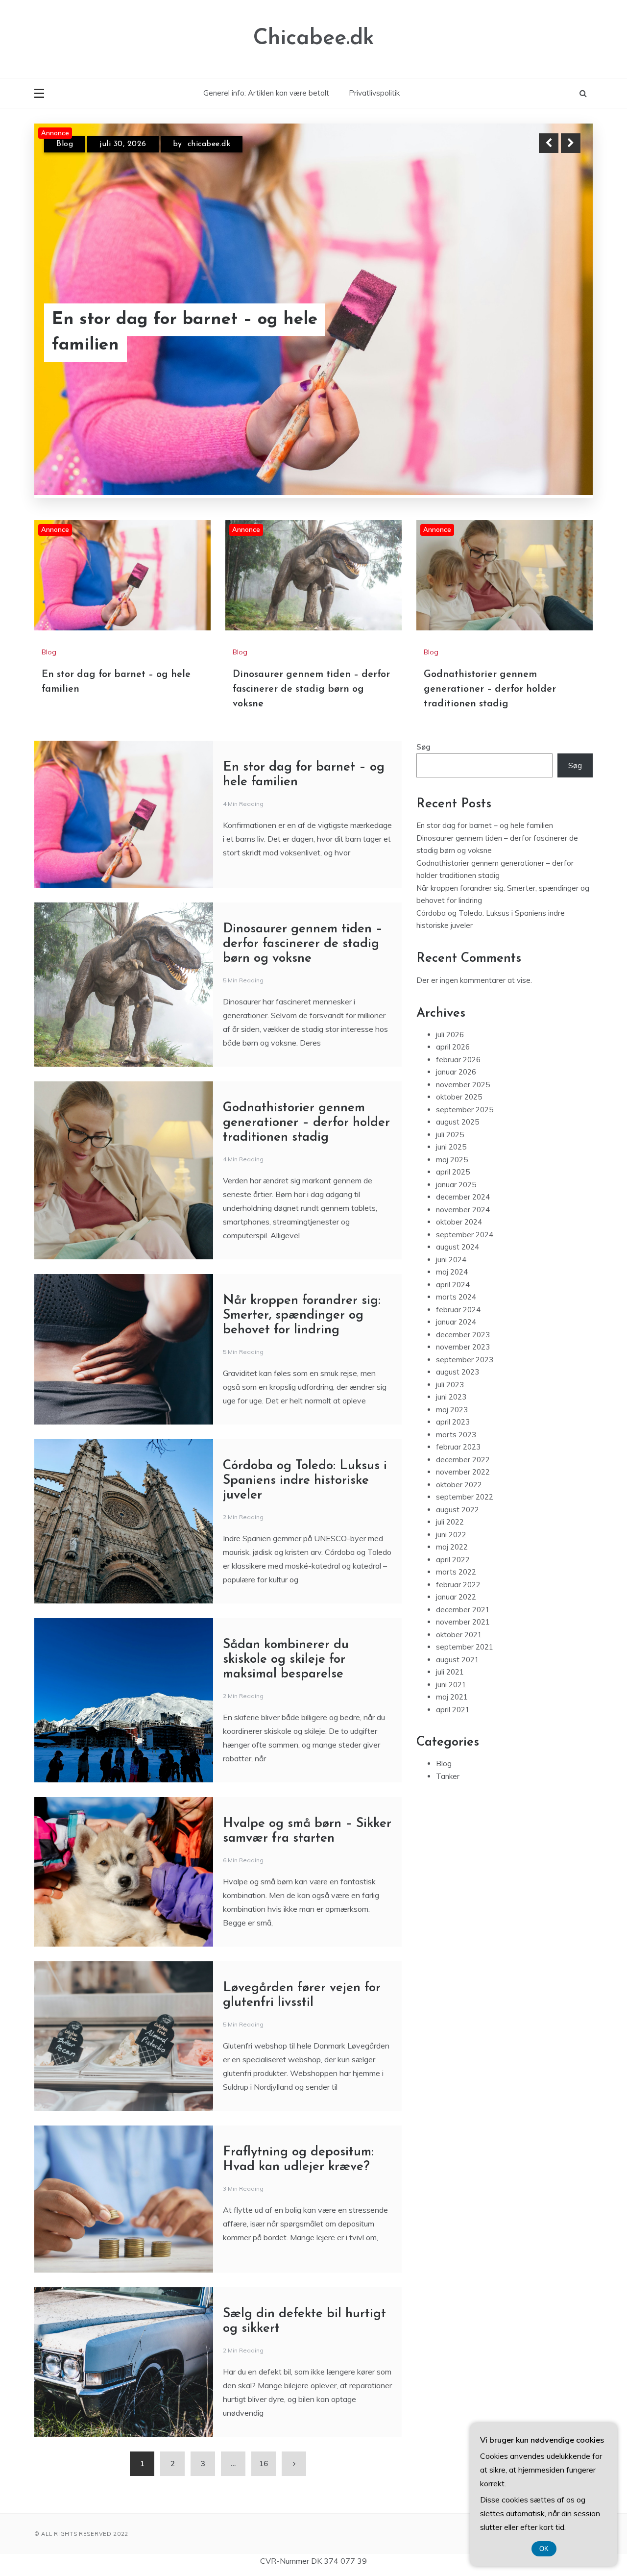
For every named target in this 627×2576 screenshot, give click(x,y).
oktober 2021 (459, 1636)
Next (571, 143)
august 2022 (458, 1511)
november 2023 (463, 1348)
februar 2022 (458, 1586)
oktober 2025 (459, 1098)
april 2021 (453, 1711)
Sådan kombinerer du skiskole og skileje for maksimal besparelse (286, 1661)
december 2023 (463, 1336)
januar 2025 (456, 1186)
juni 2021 (451, 1686)
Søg (423, 748)
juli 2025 (450, 1136)
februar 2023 (458, 1448)
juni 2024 (451, 1261)
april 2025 (453, 1173)
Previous (549, 143)
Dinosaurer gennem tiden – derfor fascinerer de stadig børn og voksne (199, 333)
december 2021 (463, 1611)
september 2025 (465, 1111)
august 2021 (458, 1661)
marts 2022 (456, 1573)
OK (544, 2549)
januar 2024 (456, 1323)
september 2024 (465, 1236)
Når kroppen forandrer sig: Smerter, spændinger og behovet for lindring (302, 1316)
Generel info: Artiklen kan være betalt (266, 93)
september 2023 (465, 1361)
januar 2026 (456, 1073)
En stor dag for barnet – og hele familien (485, 826)
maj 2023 (452, 1411)
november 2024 (463, 1211)
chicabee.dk (207, 144)
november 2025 (463, 1086)
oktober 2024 (459, 1223)
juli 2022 (450, 1523)
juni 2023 (451, 1398)
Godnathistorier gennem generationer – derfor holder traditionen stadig (490, 690)
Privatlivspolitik (374, 93)
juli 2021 (450, 1673)
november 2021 (463, 1623)
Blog (65, 144)
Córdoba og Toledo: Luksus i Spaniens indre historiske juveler (305, 1482)
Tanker (448, 1777)
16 (264, 2464)
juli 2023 (450, 1386)
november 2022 (463, 1473)
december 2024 (463, 1198)
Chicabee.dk (314, 38)
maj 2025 (452, 1161)
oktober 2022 (459, 1486)
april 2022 (453, 1561)
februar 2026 (458, 1061)
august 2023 (458, 1373)
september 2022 (465, 1498)
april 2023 (453, 1423)
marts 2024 (456, 1298)
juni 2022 (451, 1536)
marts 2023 (456, 1436)
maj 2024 (452, 1273)
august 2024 (458, 1248)
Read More (553, 333)
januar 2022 (456, 1598)
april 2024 (453, 1286)
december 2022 (463, 1461)
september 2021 (465, 1648)
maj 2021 (452, 1698)
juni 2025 (451, 1148)
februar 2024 (458, 1311)
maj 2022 (452, 1548)
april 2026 (453, 1048)
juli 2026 (450, 1036)
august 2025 (458, 1123)
